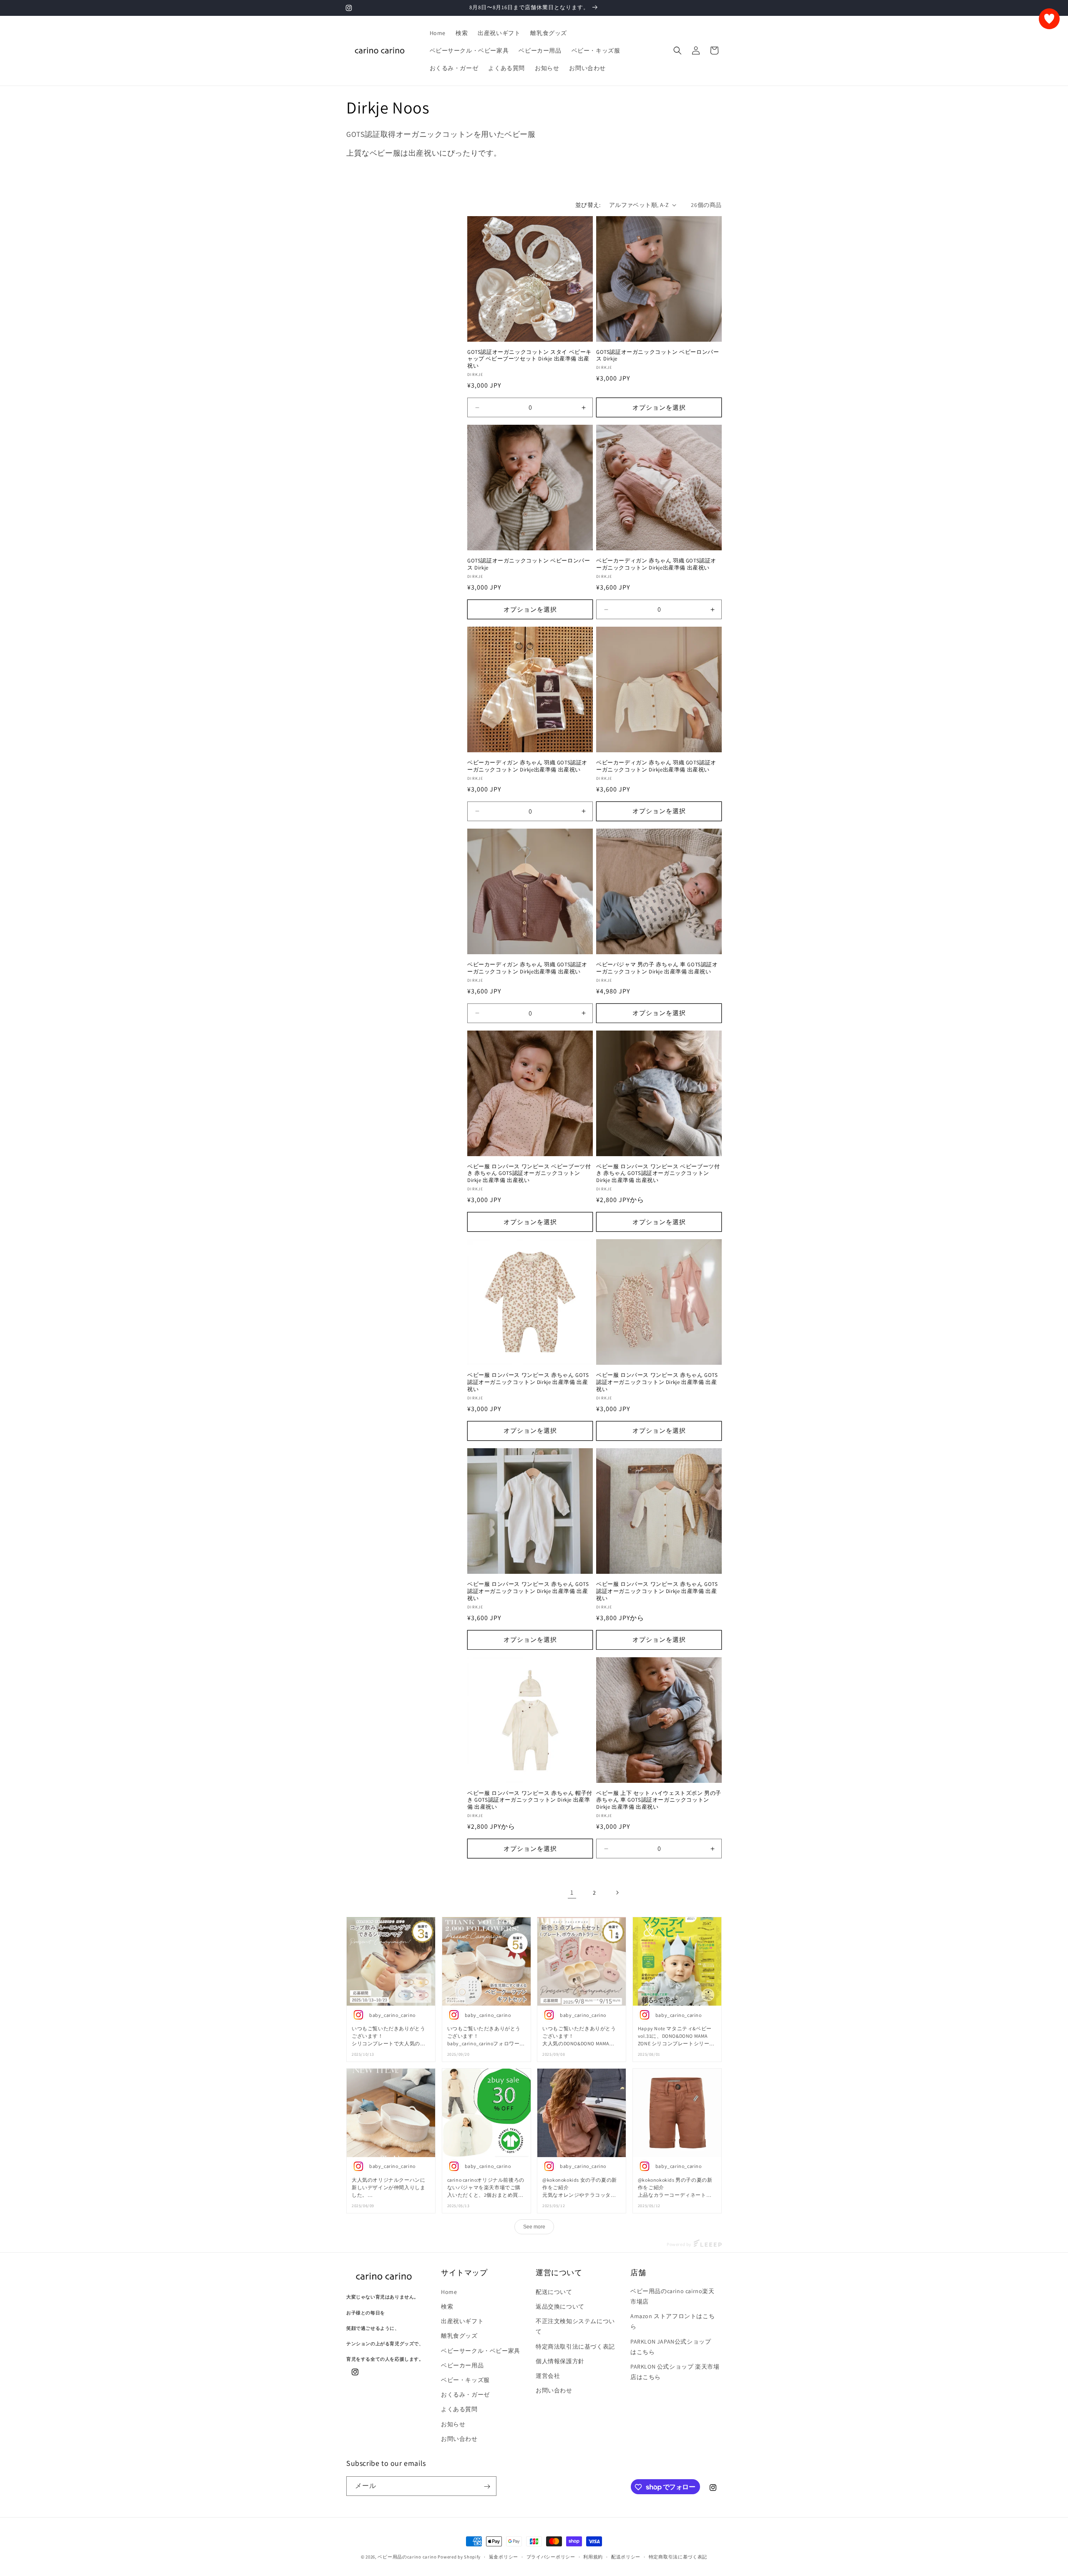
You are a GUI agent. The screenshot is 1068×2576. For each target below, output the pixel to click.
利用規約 (593, 2556)
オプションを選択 (659, 407)
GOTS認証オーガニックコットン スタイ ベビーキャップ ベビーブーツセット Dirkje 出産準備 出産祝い (529, 359)
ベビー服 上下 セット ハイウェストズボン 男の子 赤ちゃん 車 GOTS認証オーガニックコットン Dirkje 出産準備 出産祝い (659, 1800)
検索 (447, 2306)
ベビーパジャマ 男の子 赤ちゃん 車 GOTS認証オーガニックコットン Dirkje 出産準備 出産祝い (657, 968)
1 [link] (572, 1892)
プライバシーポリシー (551, 2556)
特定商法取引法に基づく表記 (575, 2346)
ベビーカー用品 (462, 2365)
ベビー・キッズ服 (465, 2379)
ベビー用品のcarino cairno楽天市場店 (673, 2296)
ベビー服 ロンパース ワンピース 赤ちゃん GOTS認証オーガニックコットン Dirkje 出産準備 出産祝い (528, 1382)
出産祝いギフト (462, 2321)
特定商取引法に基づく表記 (678, 2556)
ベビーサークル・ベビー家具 (481, 2350)
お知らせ (453, 2424)
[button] (678, 50)
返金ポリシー (504, 2556)
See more (534, 2227)
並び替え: (588, 205)
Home (449, 2291)
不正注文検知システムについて (575, 2326)
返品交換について (560, 2306)
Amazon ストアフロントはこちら (673, 2321)
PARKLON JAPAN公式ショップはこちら (671, 2346)
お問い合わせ (459, 2438)
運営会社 (548, 2375)
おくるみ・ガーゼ (465, 2394)
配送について (554, 2291)
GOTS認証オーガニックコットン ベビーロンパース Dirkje (657, 356)
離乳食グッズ (459, 2336)
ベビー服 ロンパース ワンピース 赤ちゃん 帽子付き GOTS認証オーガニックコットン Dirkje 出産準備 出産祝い (530, 1800)
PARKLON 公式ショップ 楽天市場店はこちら (675, 2371)
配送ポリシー (626, 2556)
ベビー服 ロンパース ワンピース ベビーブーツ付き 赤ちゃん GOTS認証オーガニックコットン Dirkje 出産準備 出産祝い (529, 1174)
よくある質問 (459, 2409)
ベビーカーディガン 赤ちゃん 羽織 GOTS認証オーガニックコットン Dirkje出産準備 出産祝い (656, 564)
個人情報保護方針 (560, 2361)
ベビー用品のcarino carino (407, 2557)
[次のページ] (617, 1893)
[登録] (487, 2487)
